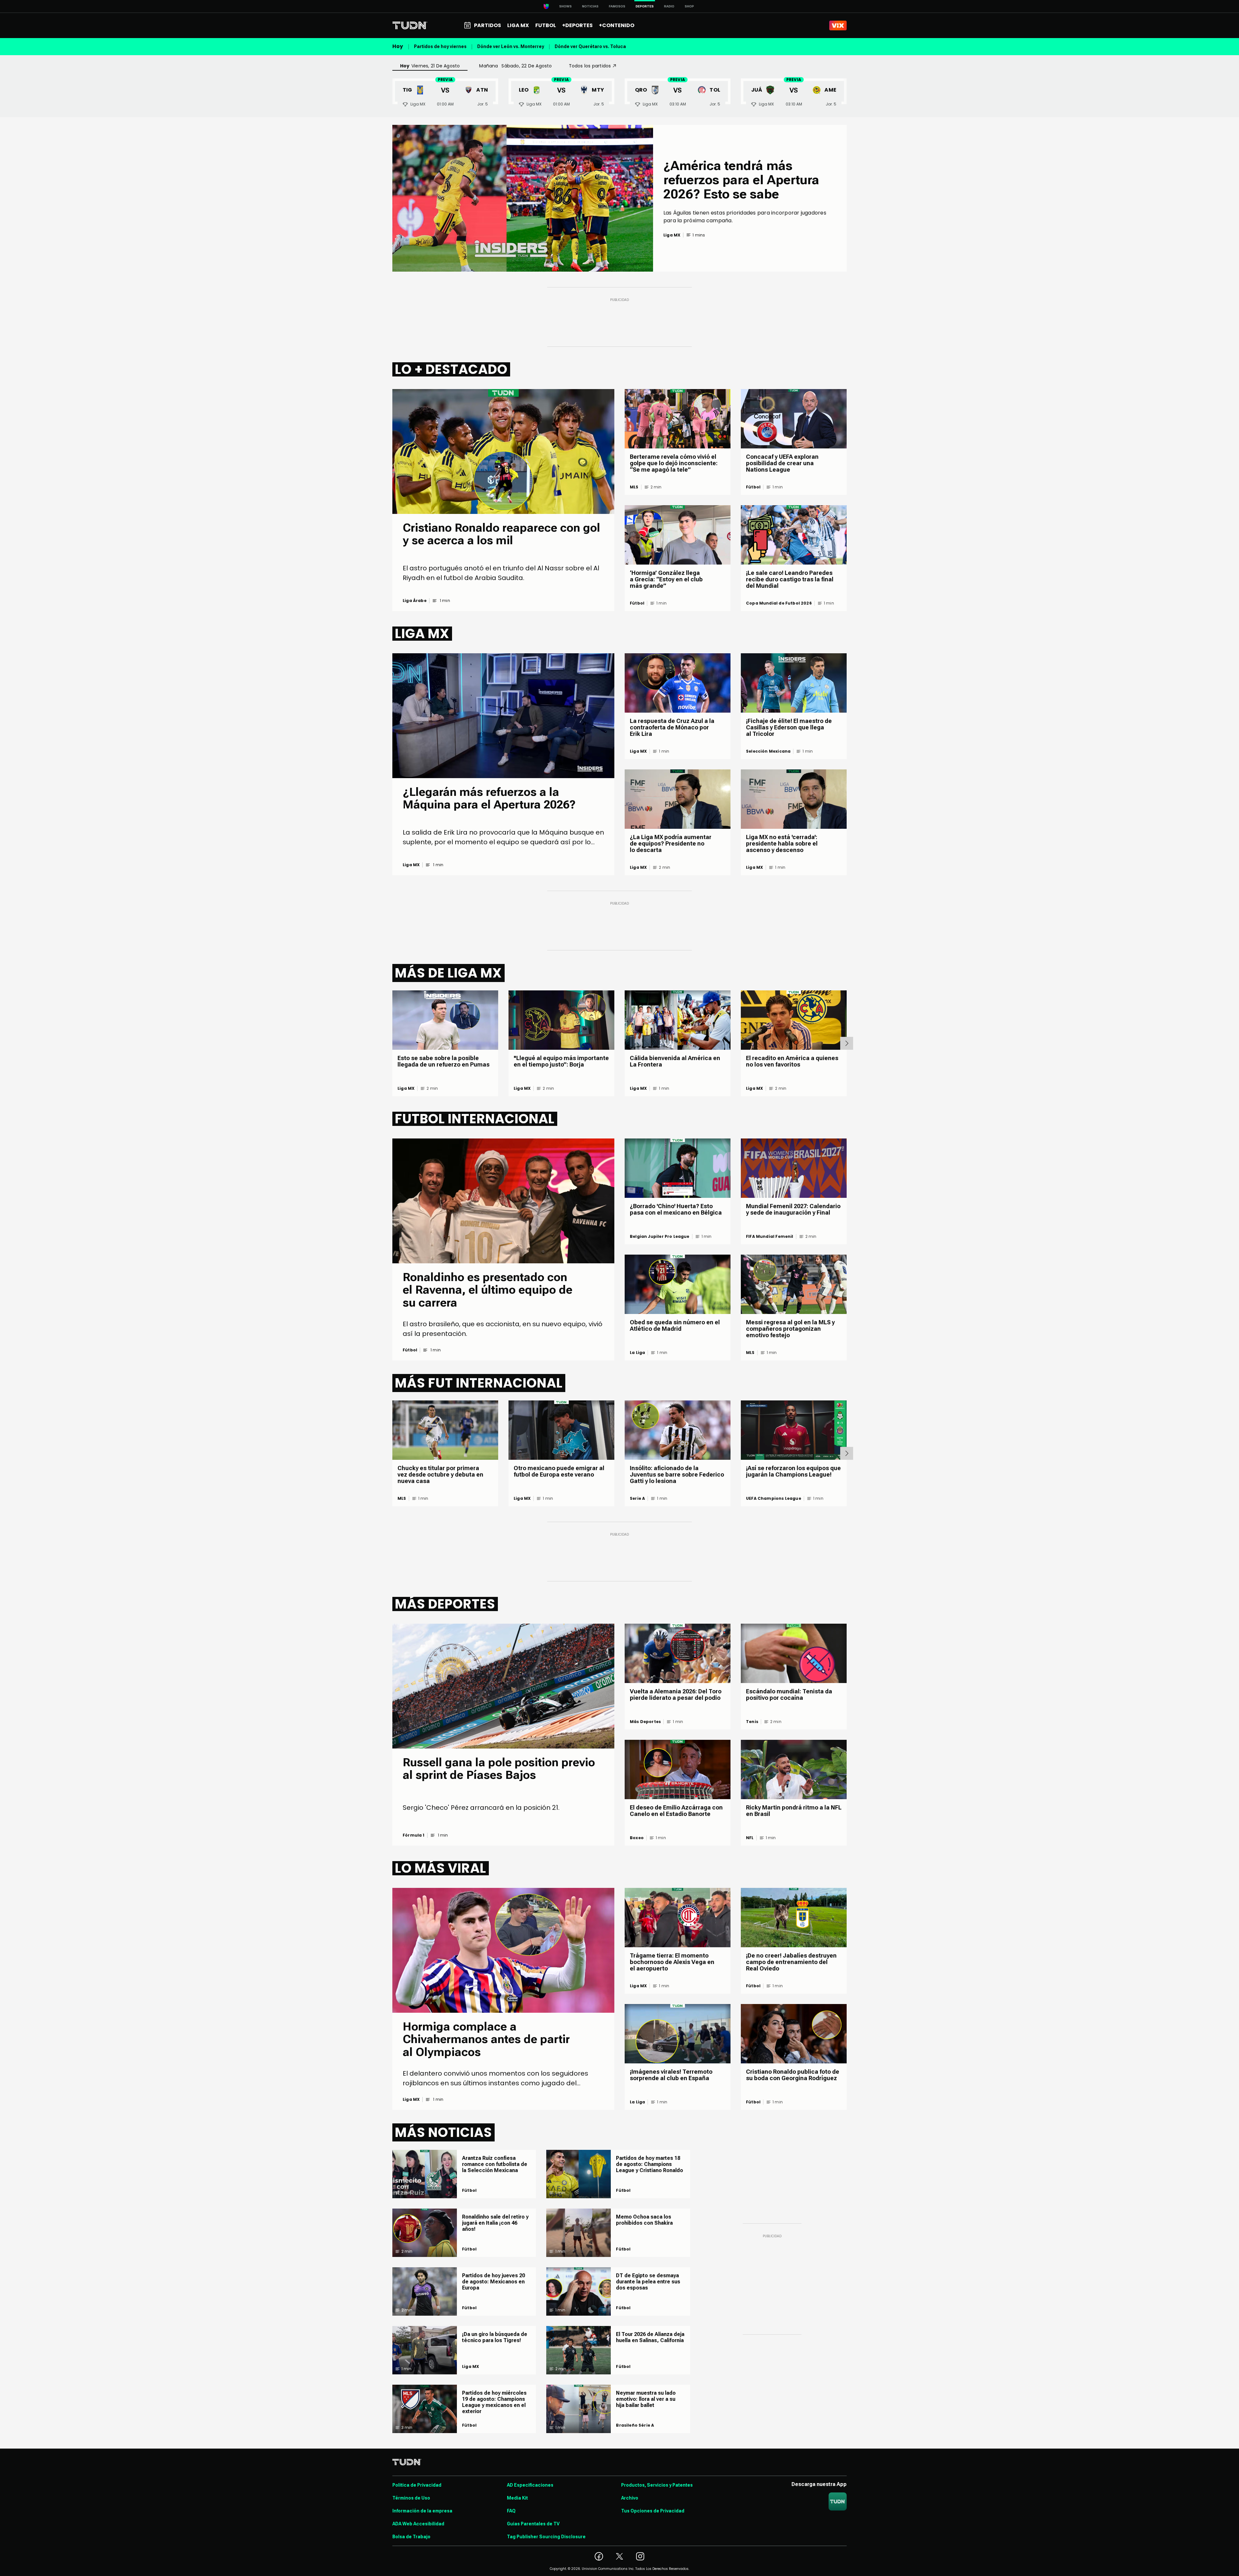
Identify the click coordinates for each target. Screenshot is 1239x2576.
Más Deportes (645, 1722)
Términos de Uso (411, 2498)
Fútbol (637, 603)
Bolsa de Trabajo (411, 2537)
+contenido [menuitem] (617, 25)
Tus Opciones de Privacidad (653, 2511)
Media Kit (517, 2498)
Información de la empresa (422, 2511)
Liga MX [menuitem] (518, 25)
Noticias (590, 6)
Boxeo (637, 1838)
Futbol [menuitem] (546, 25)
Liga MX (411, 865)
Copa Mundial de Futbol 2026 (779, 603)
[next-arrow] (847, 1043)
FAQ (511, 2511)
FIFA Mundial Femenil (770, 1237)
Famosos (617, 6)
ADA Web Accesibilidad (418, 2524)
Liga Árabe (415, 601)
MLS (634, 487)
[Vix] (838, 25)
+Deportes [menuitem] (577, 25)
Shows (565, 6)
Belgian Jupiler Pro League (660, 1237)
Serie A (637, 1498)
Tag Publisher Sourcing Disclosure (546, 2537)
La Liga (637, 1353)
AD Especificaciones (530, 2485)
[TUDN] (410, 25)
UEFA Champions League (774, 1498)
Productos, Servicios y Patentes (657, 2485)
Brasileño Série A (635, 2425)
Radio (669, 6)
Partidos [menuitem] (488, 25)
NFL (750, 1838)
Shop (689, 6)
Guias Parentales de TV (533, 2524)
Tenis (752, 1722)
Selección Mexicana (768, 751)
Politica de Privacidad (417, 2485)
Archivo (630, 2498)
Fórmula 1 (414, 1835)
